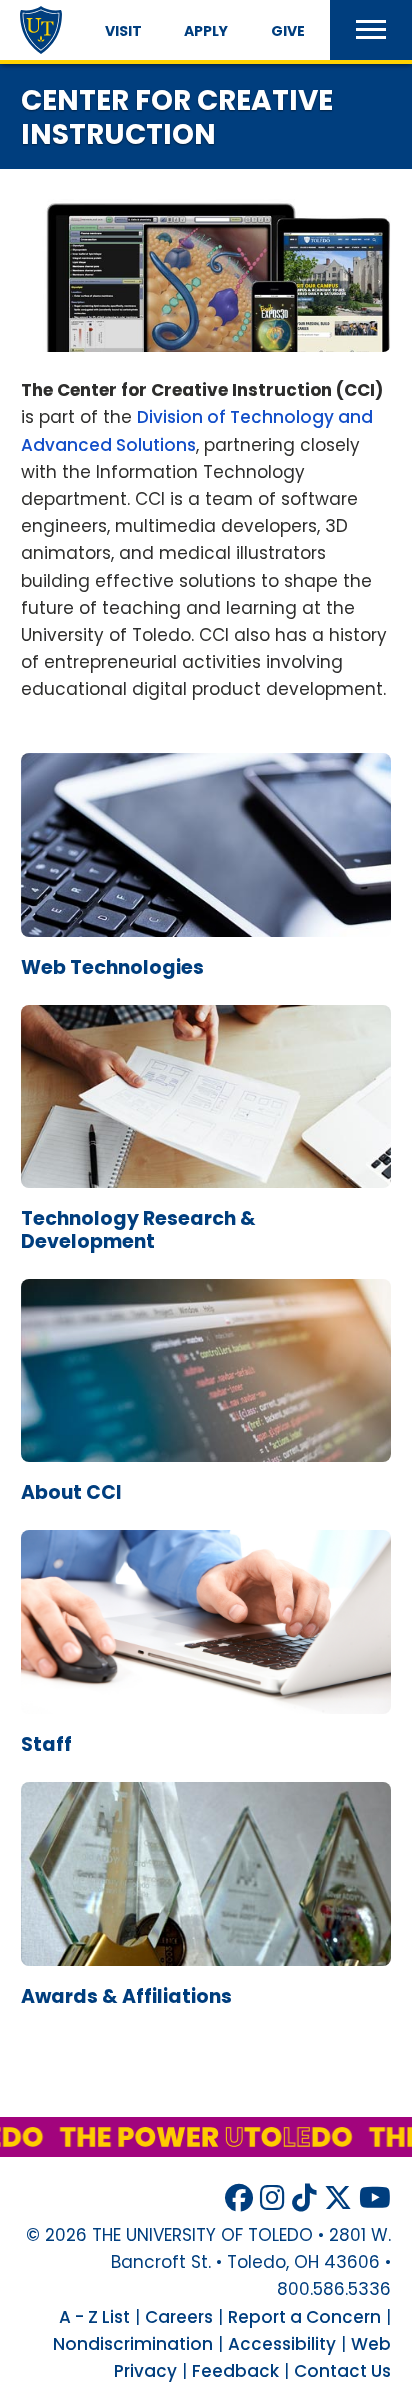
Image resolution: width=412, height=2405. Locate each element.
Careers (179, 2317)
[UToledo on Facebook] (239, 2198)
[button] (371, 30)
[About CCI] (206, 1475)
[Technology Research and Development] (206, 1202)
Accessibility (282, 2344)
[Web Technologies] (206, 951)
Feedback (235, 2371)
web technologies (112, 967)
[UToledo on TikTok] (304, 2198)
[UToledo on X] (338, 2198)
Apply (206, 31)
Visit (123, 31)
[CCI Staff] (206, 1727)
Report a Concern (304, 2317)
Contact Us (342, 2371)
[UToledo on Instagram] (272, 2198)
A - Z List (94, 2317)
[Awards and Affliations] (206, 1979)
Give (288, 31)
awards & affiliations (126, 1996)
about (71, 1492)
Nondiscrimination (133, 2344)
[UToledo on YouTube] (375, 2198)
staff (46, 1744)
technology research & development (138, 1230)
